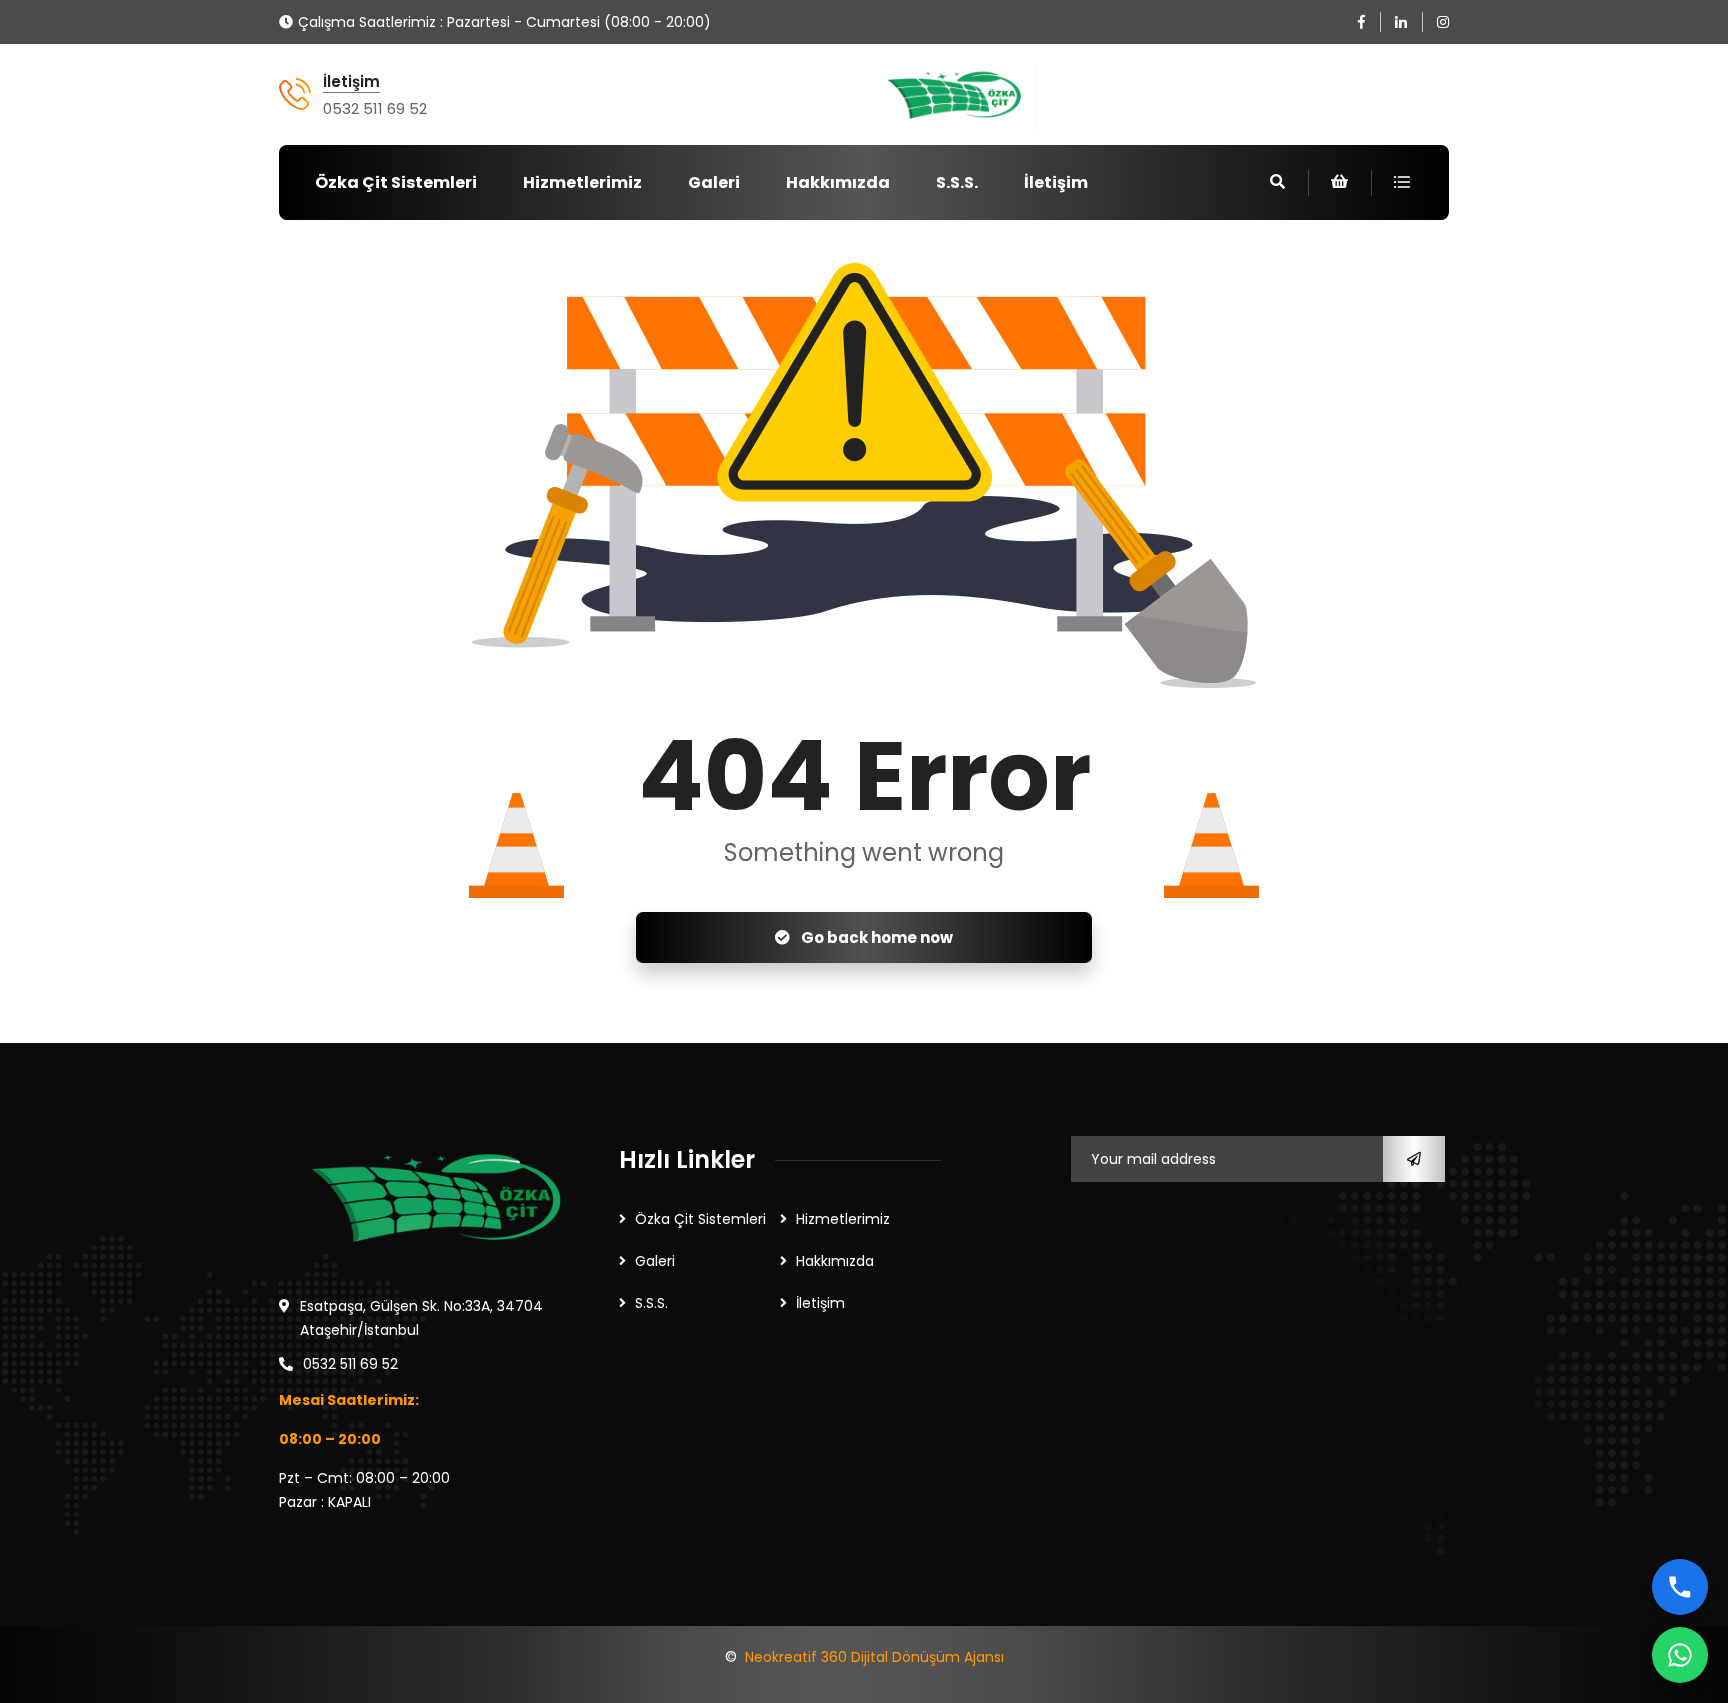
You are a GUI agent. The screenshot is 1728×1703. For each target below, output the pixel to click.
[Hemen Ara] (1680, 1587)
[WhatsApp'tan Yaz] (1680, 1655)
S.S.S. (957, 182)
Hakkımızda (838, 182)
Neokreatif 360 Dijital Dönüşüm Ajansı (874, 1657)
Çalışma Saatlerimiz (367, 22)
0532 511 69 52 (375, 108)
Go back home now (875, 937)
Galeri (714, 182)
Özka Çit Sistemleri (396, 182)
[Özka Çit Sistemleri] (952, 97)
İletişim (351, 82)
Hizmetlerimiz (582, 182)
